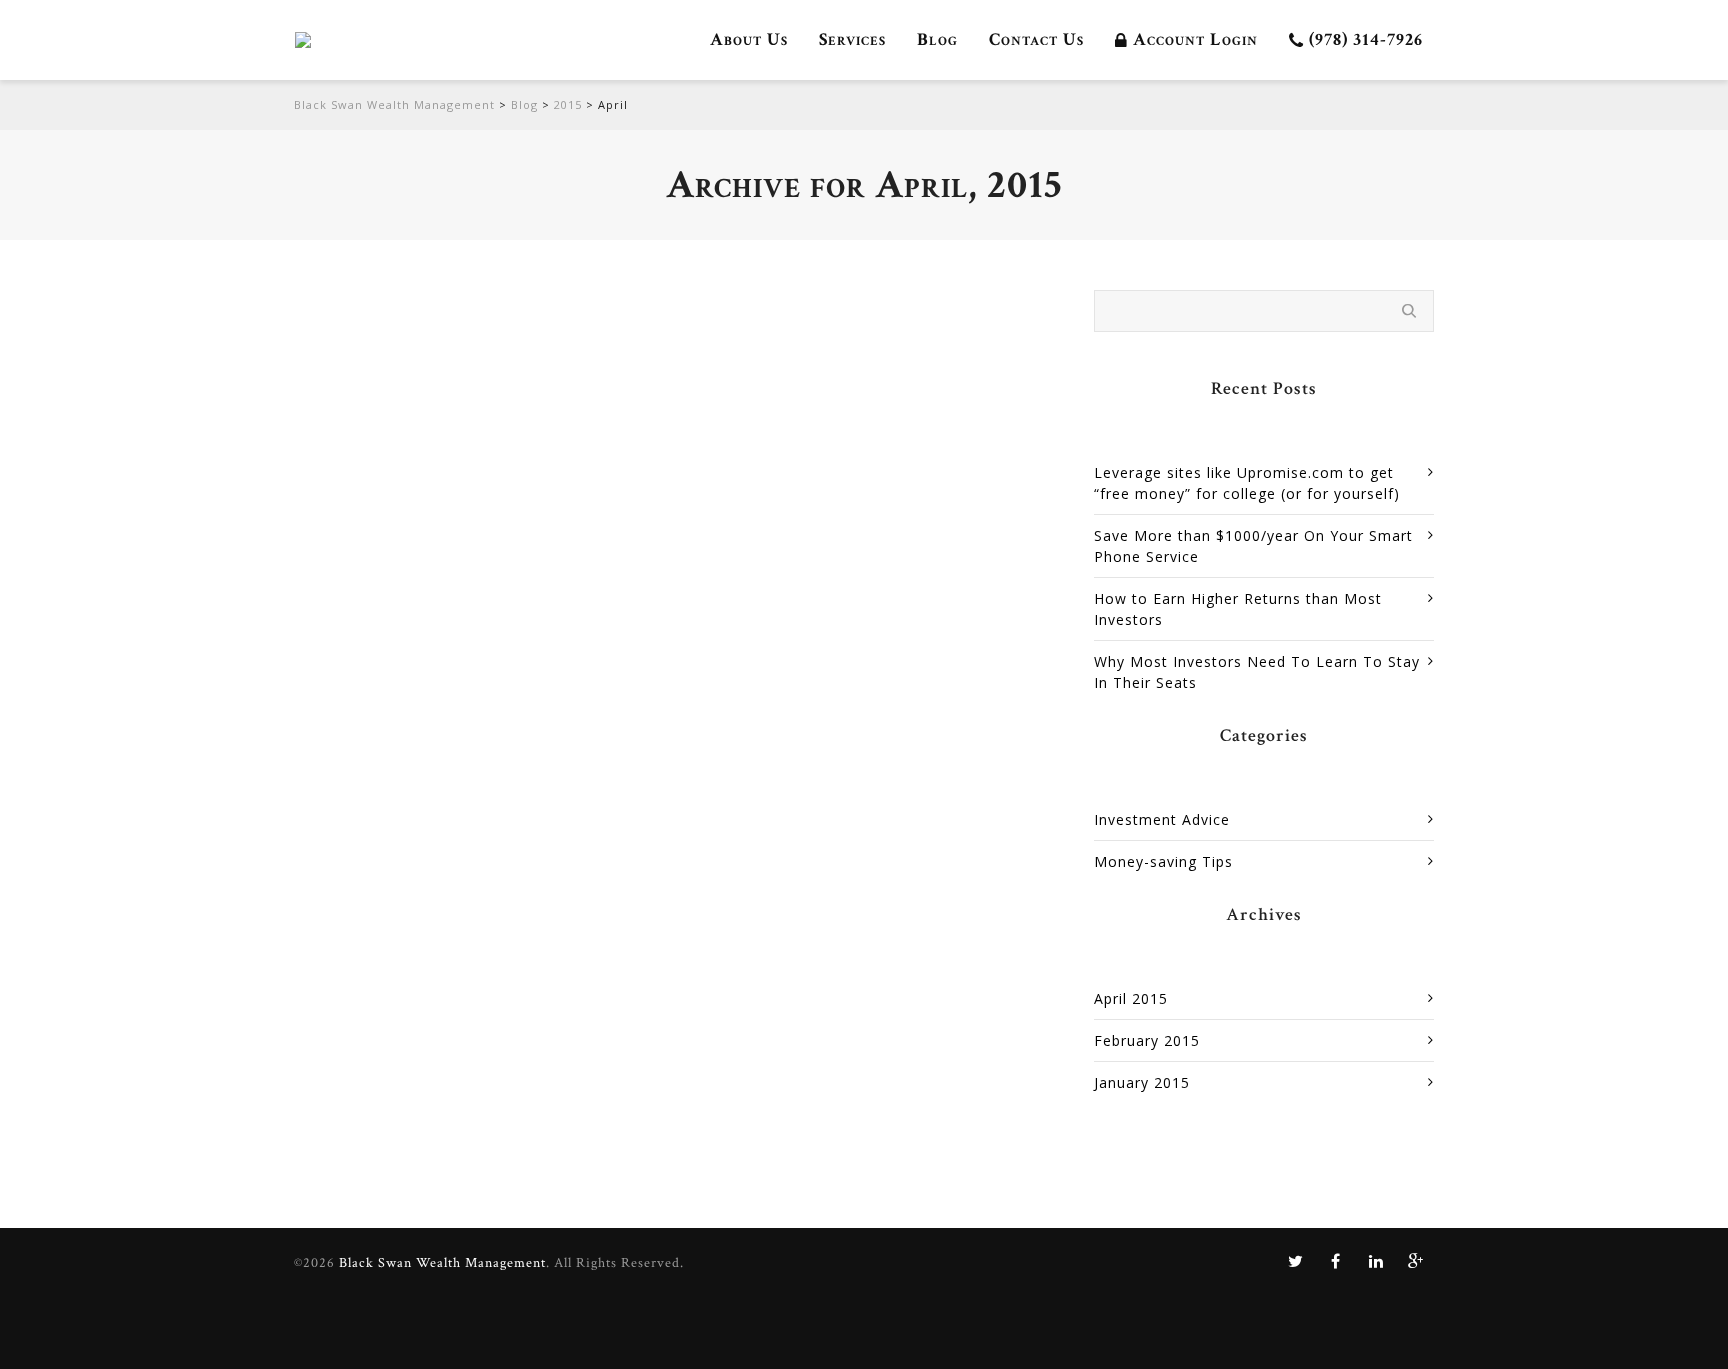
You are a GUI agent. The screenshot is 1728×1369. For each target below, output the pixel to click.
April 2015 (1131, 998)
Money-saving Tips (778, 350)
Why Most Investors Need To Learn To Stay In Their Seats (1257, 672)
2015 (568, 104)
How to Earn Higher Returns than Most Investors (1238, 609)
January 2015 (1142, 1082)
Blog (524, 104)
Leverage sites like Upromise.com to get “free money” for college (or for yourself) (866, 310)
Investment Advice (1162, 819)
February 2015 (1147, 1040)
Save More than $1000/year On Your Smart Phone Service (1253, 546)
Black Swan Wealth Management (394, 104)
